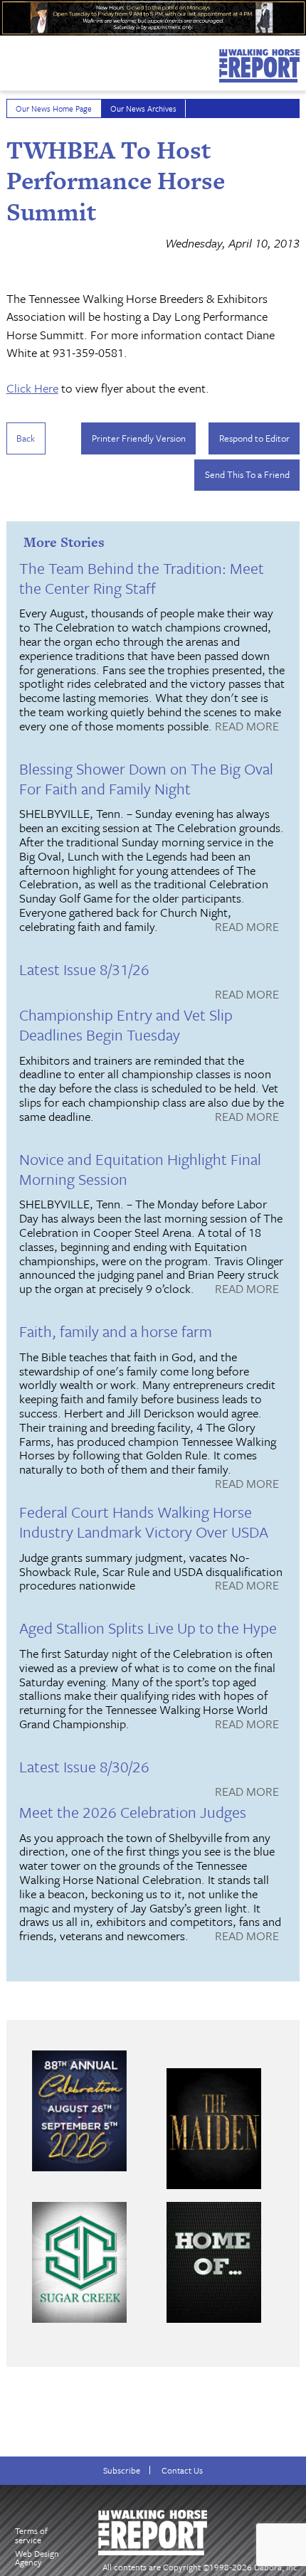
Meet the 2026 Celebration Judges (133, 1812)
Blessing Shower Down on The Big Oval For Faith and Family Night (146, 778)
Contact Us (182, 2470)
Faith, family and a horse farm (116, 1331)
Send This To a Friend (247, 474)
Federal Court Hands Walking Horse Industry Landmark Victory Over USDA (144, 1522)
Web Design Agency (37, 2558)
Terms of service (31, 2535)
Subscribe (122, 2470)
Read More (247, 727)
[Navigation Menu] (9, 60)
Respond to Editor (254, 438)
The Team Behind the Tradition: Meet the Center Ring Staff (142, 578)
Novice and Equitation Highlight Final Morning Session (140, 1169)
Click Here (32, 388)
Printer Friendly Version (139, 438)
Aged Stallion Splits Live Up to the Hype (148, 1628)
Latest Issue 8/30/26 (84, 1766)
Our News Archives (143, 108)
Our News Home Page (54, 108)
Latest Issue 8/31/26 (84, 969)
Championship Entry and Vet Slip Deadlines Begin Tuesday (126, 1024)
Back (26, 438)
